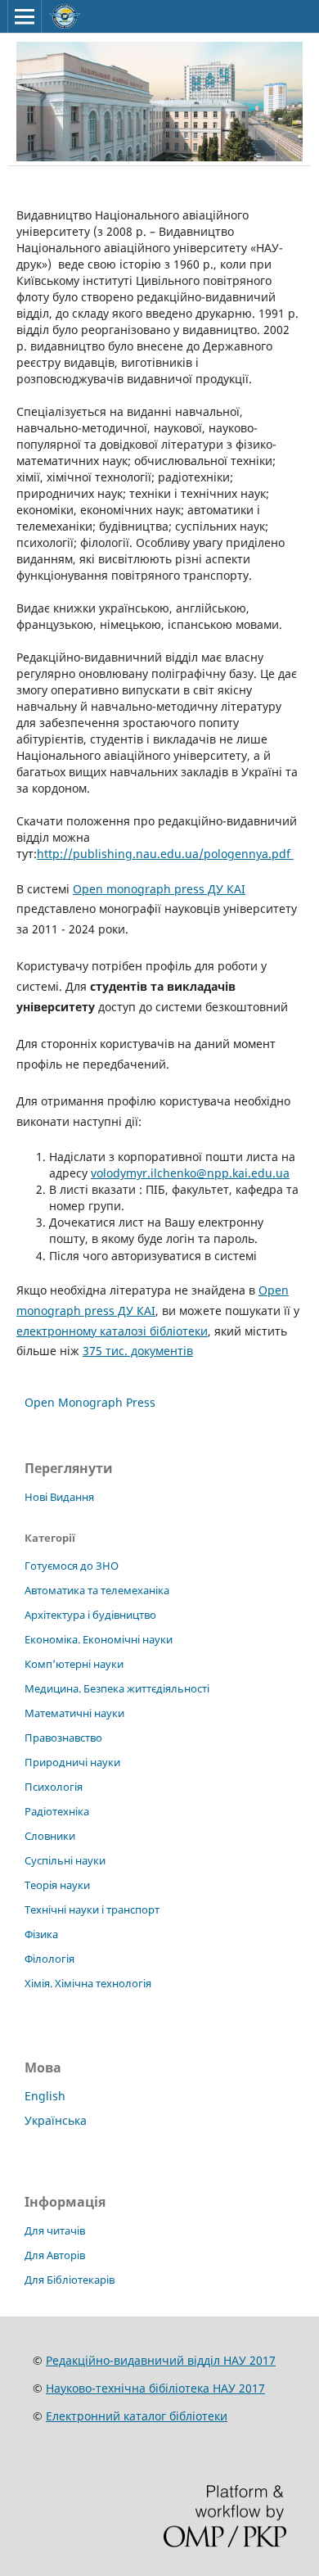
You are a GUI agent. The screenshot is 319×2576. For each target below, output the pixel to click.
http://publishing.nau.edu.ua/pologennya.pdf (165, 854)
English (45, 2096)
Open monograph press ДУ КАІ (159, 889)
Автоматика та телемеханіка (97, 1590)
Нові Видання (59, 1497)
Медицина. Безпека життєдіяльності (117, 1688)
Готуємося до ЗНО (72, 1566)
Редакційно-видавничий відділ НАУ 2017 (161, 2360)
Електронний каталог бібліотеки (137, 2416)
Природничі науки (72, 1762)
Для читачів (55, 2230)
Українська (56, 2120)
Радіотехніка (57, 1811)
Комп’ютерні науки (74, 1664)
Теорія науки (57, 1885)
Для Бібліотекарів (70, 2280)
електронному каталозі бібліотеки (112, 1331)
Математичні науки (74, 1713)
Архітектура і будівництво (90, 1615)
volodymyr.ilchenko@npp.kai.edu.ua (190, 1173)
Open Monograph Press (90, 1402)
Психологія (54, 1787)
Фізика (41, 1934)
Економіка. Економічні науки (99, 1639)
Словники (50, 1836)
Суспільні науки (65, 1860)
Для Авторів (55, 2255)
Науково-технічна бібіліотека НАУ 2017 (155, 2388)
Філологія (49, 1959)
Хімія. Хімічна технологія (88, 1983)
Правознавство (63, 1738)
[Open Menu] (25, 16)
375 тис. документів (138, 1351)
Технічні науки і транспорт (92, 1909)
